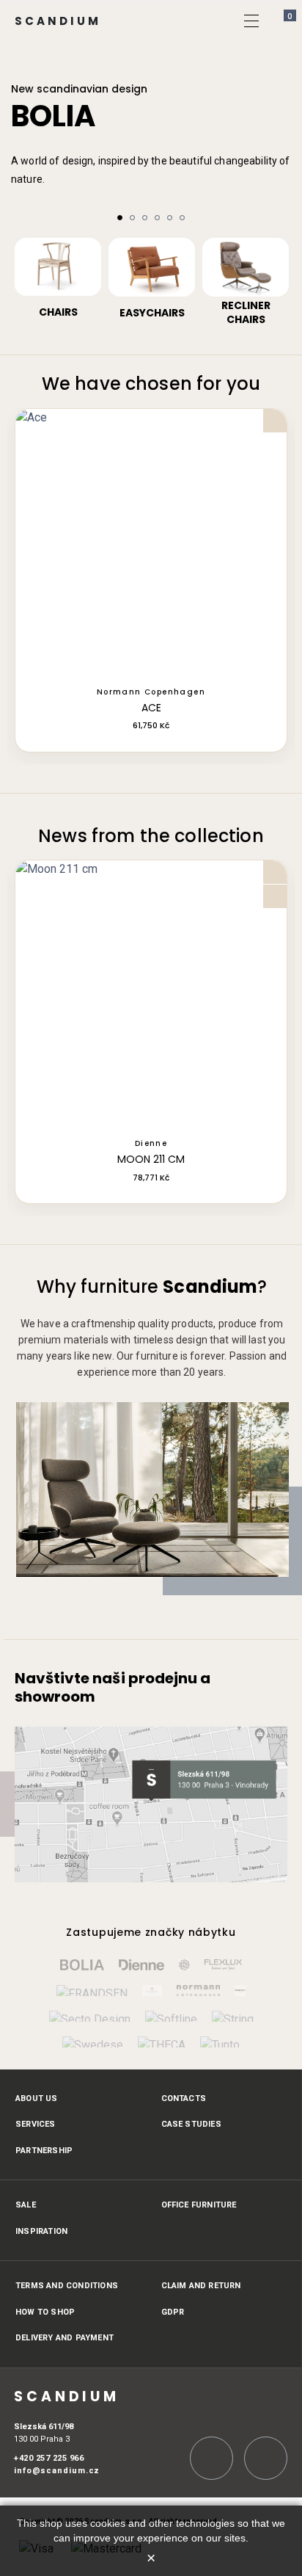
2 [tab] (132, 218)
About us (37, 2098)
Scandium (58, 21)
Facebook (266, 2458)
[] (20, 197)
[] (282, 197)
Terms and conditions (67, 2286)
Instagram (211, 2458)
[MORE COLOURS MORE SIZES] (151, 996)
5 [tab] (170, 218)
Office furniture (199, 2205)
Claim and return (201, 2286)
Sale (26, 2205)
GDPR (173, 2312)
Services (36, 2124)
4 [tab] (157, 218)
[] (251, 21)
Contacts (184, 2098)
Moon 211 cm (151, 1160)
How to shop (45, 2312)
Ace (151, 708)
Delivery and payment (65, 2338)
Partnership (44, 2151)
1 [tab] (120, 218)
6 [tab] (182, 218)
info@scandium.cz (57, 2471)
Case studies (191, 2124)
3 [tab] (145, 218)
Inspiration (41, 2231)
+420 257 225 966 (49, 2458)
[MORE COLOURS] (151, 545)
